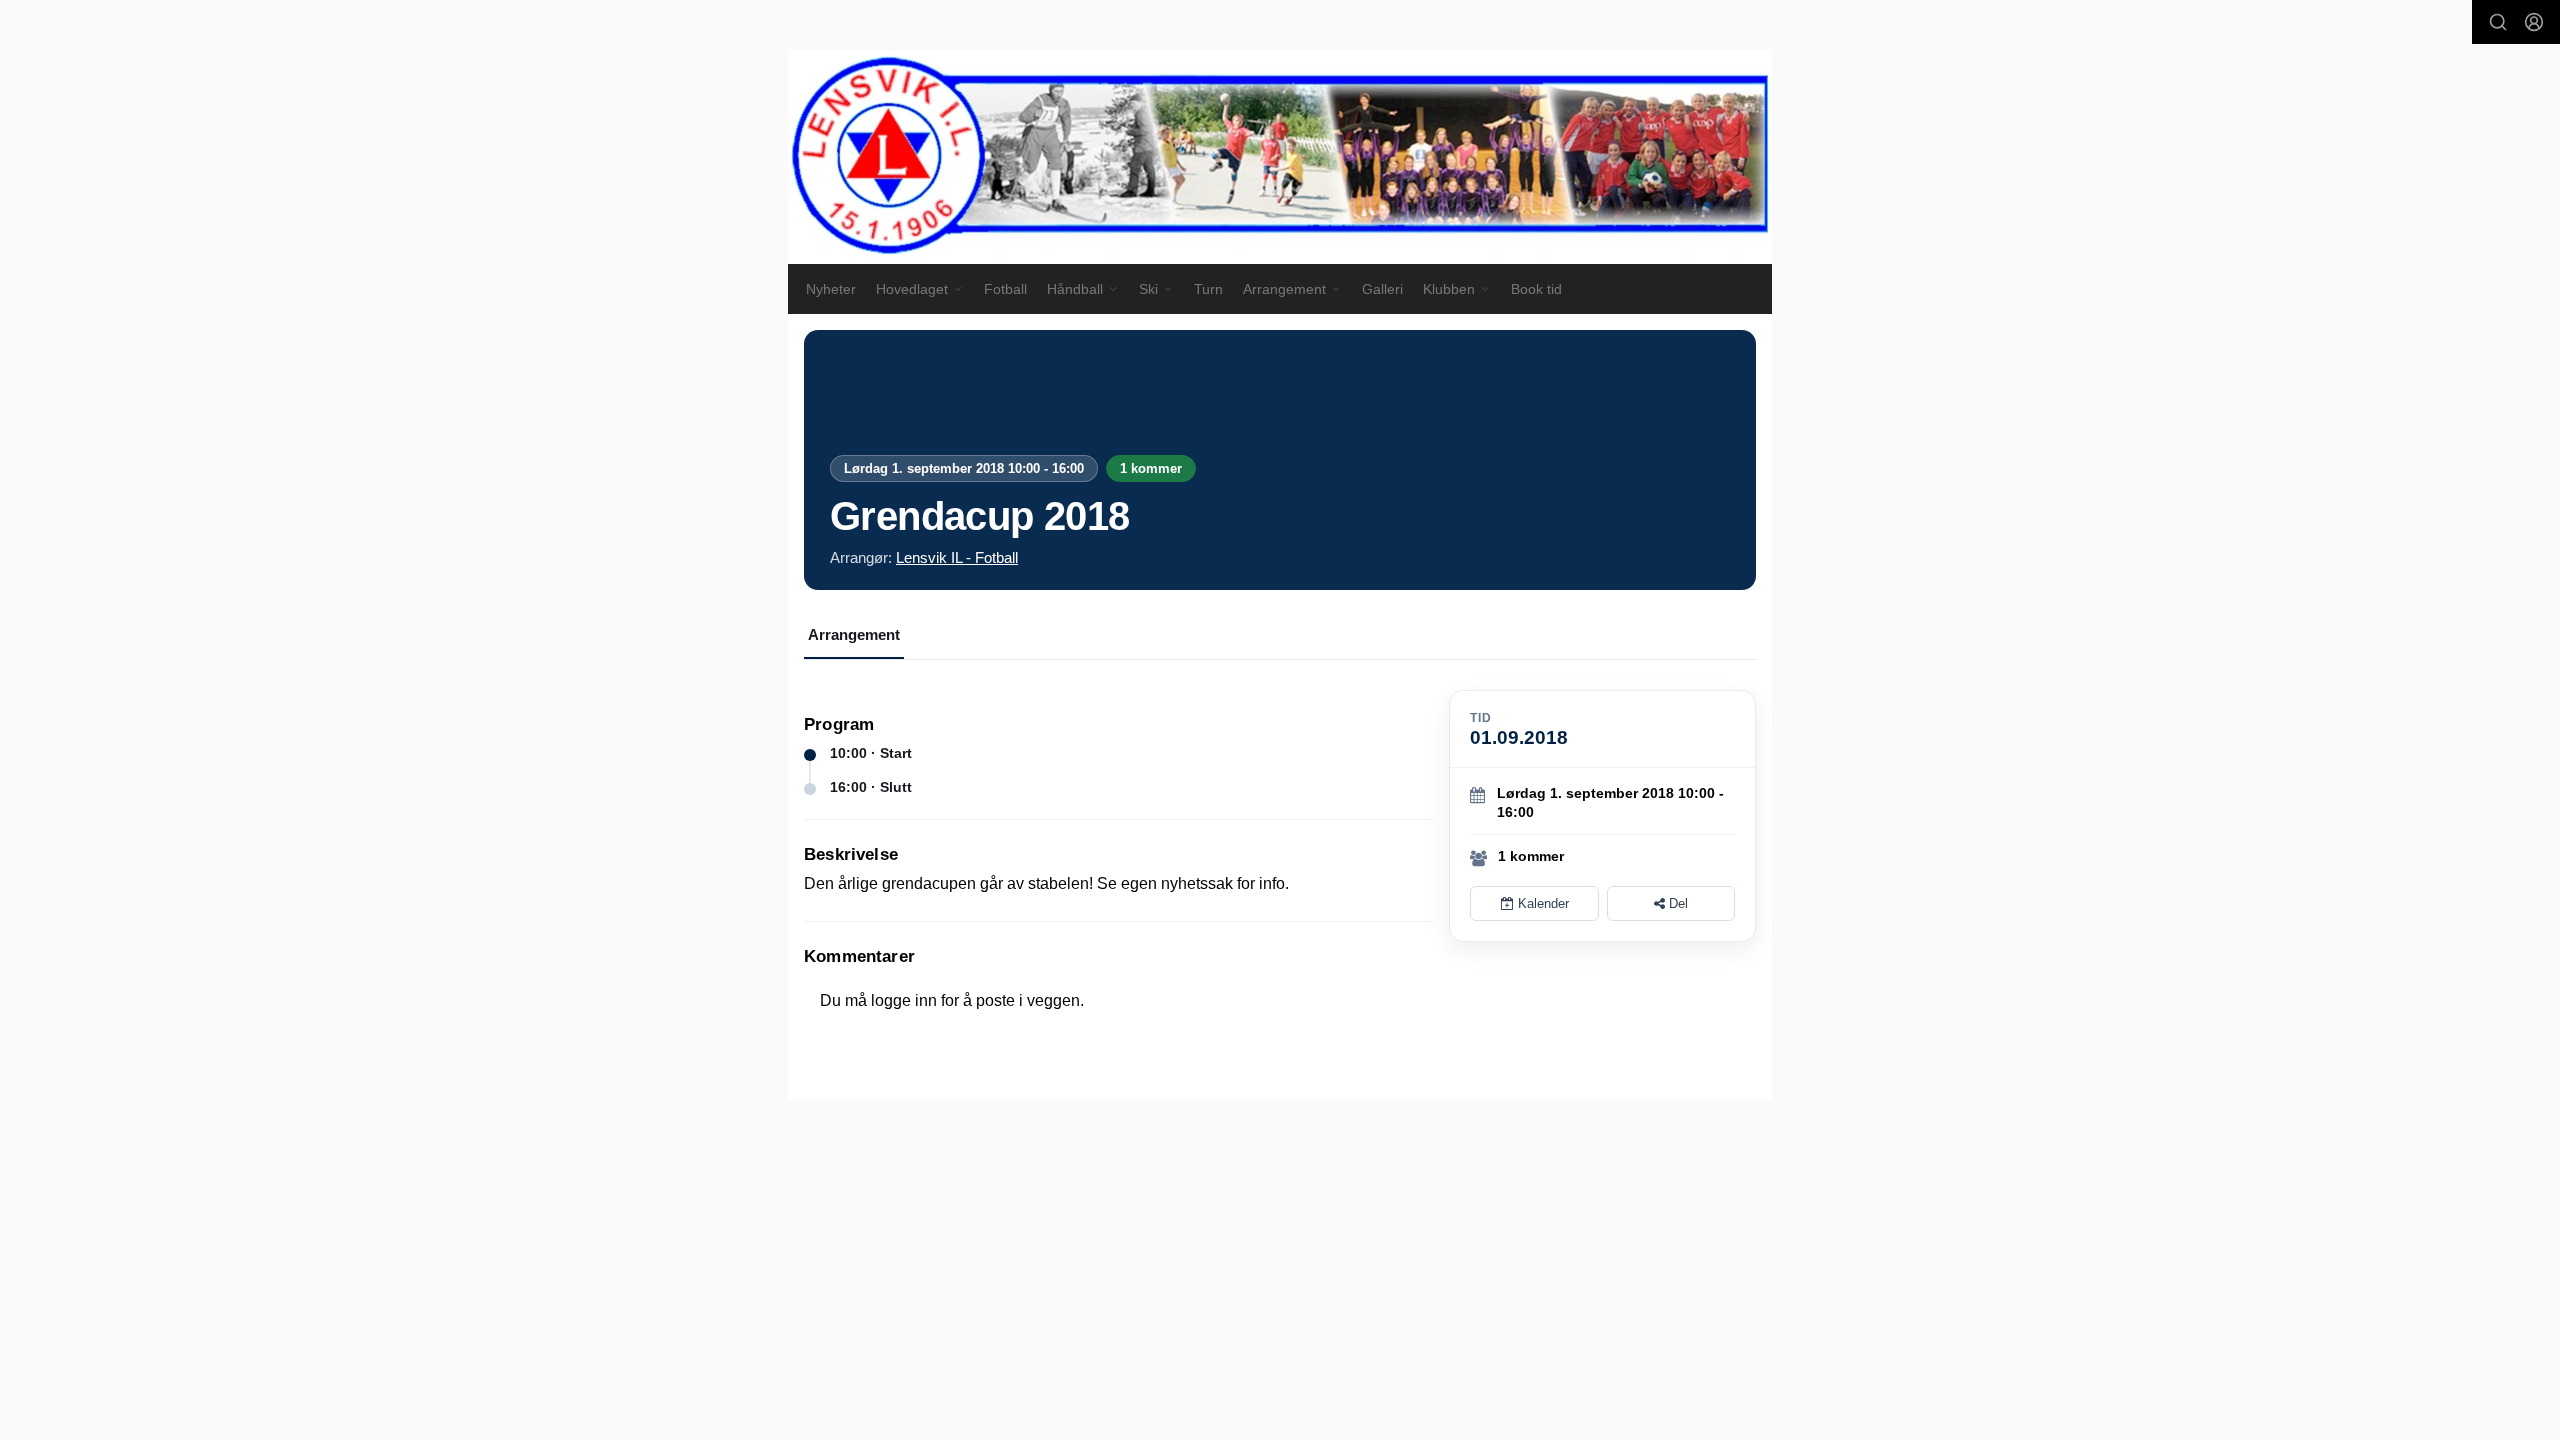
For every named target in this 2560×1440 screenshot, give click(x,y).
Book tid (1536, 289)
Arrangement (854, 634)
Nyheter (831, 289)
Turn (1208, 289)
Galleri (1382, 289)
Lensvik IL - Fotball (957, 557)
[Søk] (2498, 22)
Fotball (1005, 289)
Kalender (1541, 903)
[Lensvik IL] (1280, 157)
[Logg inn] (2534, 22)
